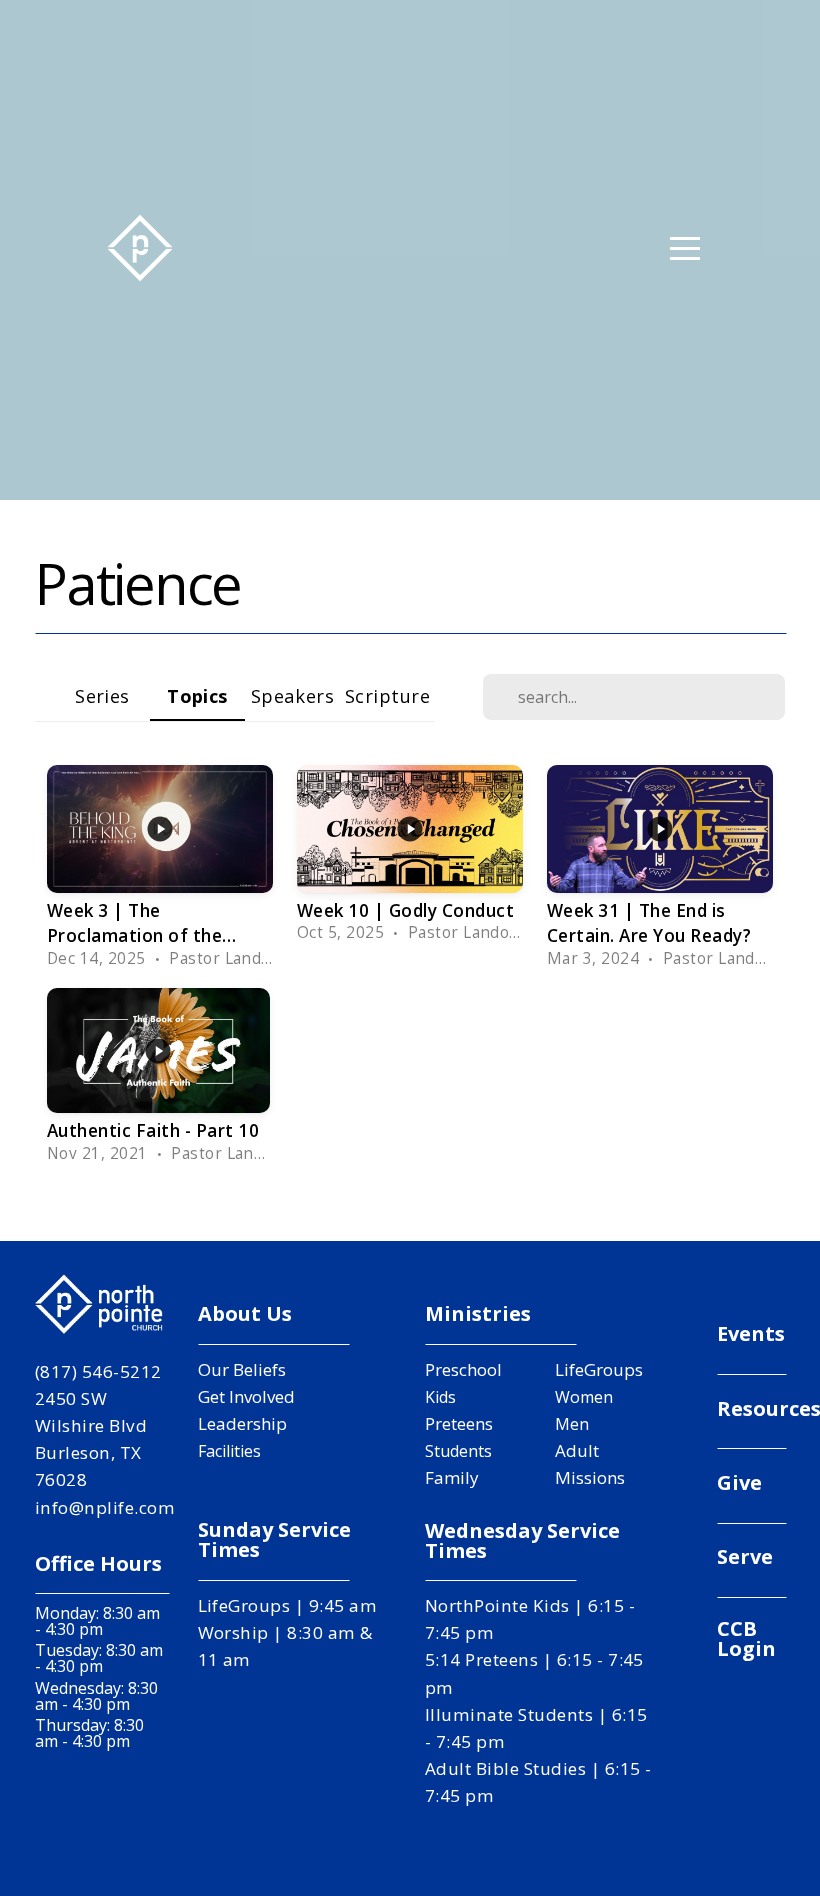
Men (572, 1424)
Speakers (293, 695)
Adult (577, 1450)
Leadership (242, 1423)
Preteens (459, 1423)
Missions (590, 1477)
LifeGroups (599, 1369)
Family (452, 1477)
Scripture (387, 695)
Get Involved (246, 1396)
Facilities (229, 1451)
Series (102, 695)
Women (584, 1397)
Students (458, 1451)
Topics (197, 695)
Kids (440, 1397)
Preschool (463, 1369)
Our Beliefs (242, 1369)
